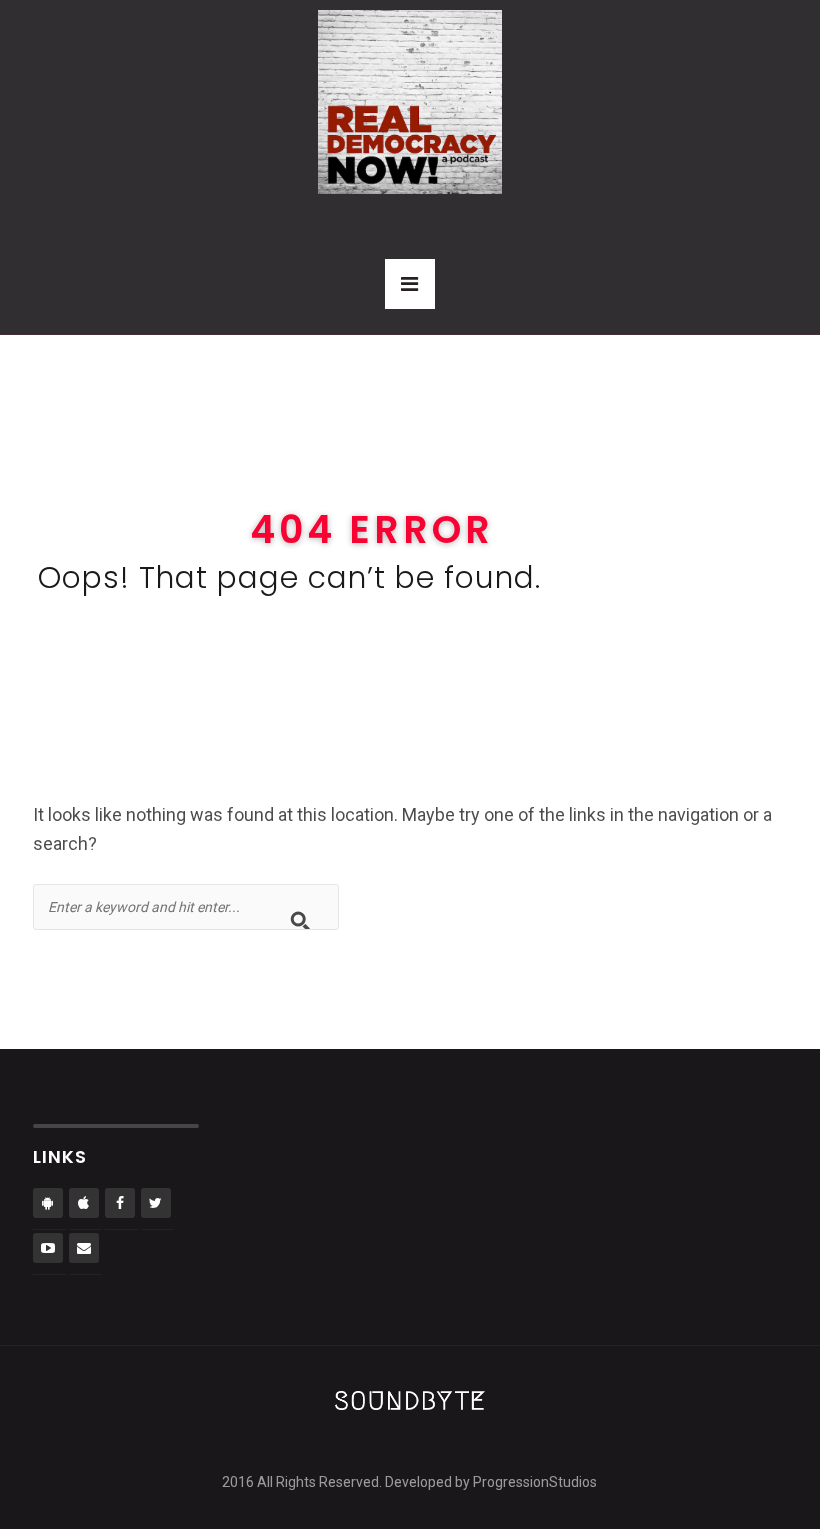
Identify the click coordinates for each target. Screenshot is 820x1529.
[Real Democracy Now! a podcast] (410, 111)
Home (52, 426)
